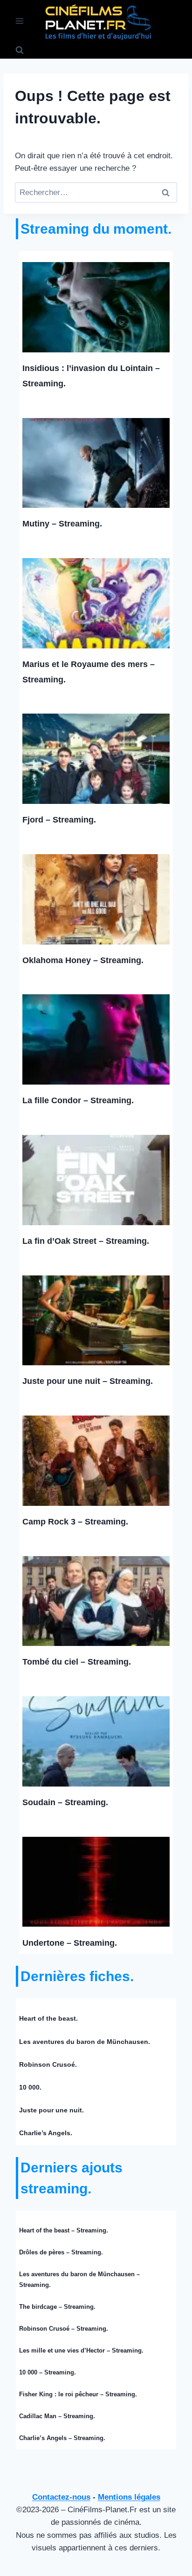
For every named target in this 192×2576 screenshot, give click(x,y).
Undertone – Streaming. (70, 1943)
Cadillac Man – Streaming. (57, 2416)
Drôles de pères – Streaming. (61, 2252)
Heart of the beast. (48, 2018)
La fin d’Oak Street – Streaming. (86, 1241)
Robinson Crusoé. (48, 2064)
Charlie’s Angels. (46, 2133)
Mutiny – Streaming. (62, 524)
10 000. (30, 2087)
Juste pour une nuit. (51, 2110)
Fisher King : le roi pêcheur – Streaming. (78, 2394)
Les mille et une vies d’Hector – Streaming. (81, 2350)
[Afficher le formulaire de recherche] (20, 50)
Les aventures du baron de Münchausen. (85, 2042)
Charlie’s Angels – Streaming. (62, 2438)
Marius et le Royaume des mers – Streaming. (89, 672)
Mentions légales (129, 2497)
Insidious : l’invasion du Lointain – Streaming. (91, 376)
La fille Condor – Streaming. (78, 1100)
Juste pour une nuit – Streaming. (88, 1381)
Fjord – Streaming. (59, 820)
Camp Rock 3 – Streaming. (75, 1522)
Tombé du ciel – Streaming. (77, 1662)
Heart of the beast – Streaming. (64, 2230)
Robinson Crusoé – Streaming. (64, 2329)
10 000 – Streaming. (48, 2372)
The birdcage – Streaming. (57, 2307)
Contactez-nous (61, 2497)
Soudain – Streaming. (65, 1802)
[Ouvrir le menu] (20, 21)
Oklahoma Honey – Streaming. (83, 960)
